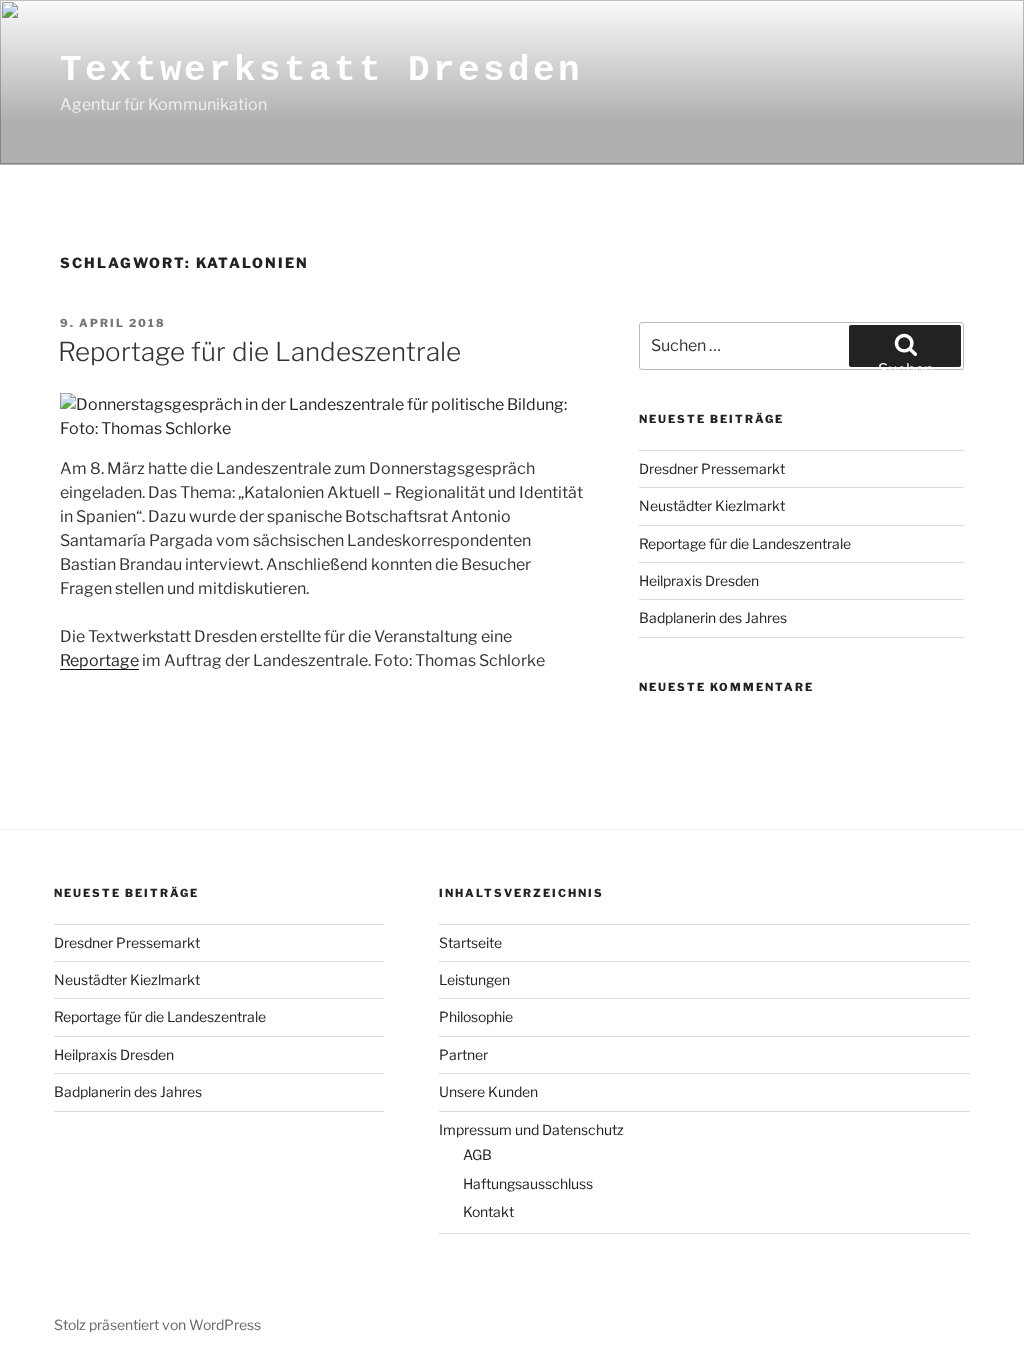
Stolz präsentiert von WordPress (157, 1324)
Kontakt (488, 1211)
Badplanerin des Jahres (713, 617)
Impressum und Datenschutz (531, 1129)
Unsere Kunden (488, 1091)
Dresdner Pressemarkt (712, 468)
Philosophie (476, 1016)
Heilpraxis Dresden (699, 580)
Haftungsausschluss (528, 1183)
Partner (463, 1054)
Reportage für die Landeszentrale (259, 351)
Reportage (99, 660)
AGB (477, 1154)
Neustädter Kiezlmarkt (712, 505)
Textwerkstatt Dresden (321, 70)
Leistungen (474, 979)
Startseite (470, 942)
